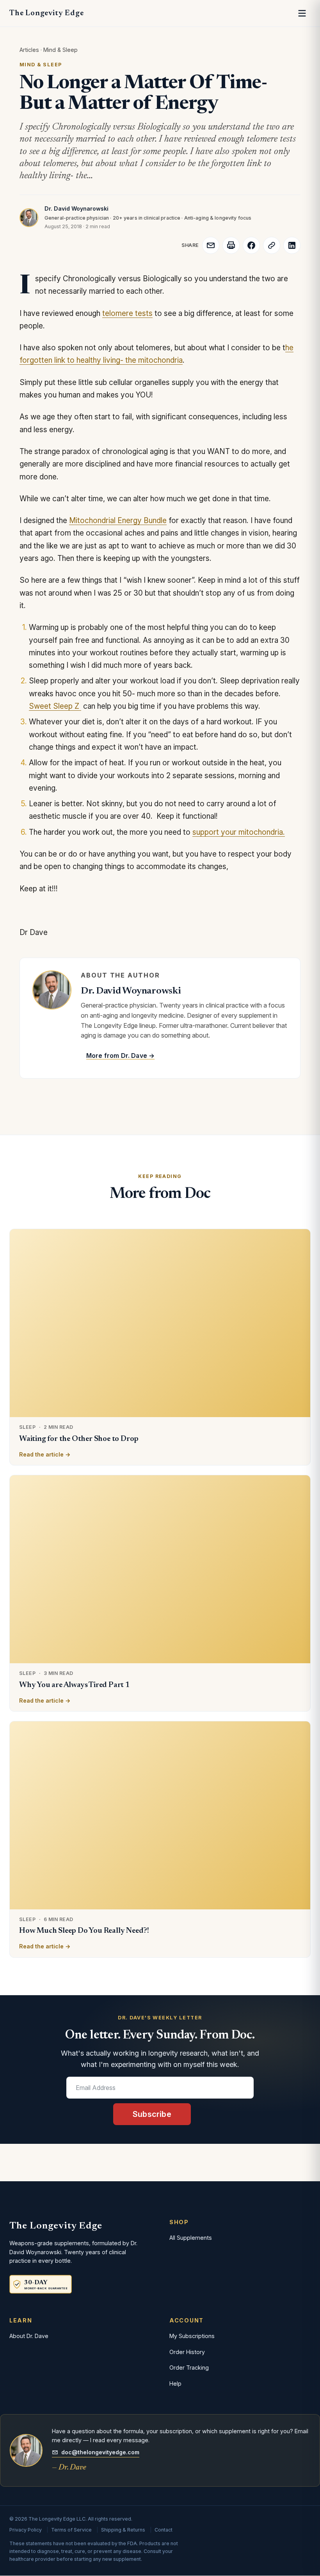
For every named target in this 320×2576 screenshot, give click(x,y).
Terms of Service (71, 2530)
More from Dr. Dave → (120, 1056)
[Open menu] (302, 13)
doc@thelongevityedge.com (100, 2452)
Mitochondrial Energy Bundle (118, 521)
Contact (164, 2530)
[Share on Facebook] (251, 245)
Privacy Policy (26, 2530)
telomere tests (127, 313)
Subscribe (152, 2114)
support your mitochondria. (239, 832)
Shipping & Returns (123, 2530)
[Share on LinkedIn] (292, 245)
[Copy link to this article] (272, 245)
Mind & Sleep (60, 50)
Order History (187, 2352)
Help (175, 2384)
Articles (29, 50)
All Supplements (191, 2238)
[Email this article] (211, 245)
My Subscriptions (192, 2336)
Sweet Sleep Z (55, 706)
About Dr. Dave (29, 2336)
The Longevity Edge (46, 13)
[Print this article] (231, 245)
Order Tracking (189, 2368)
